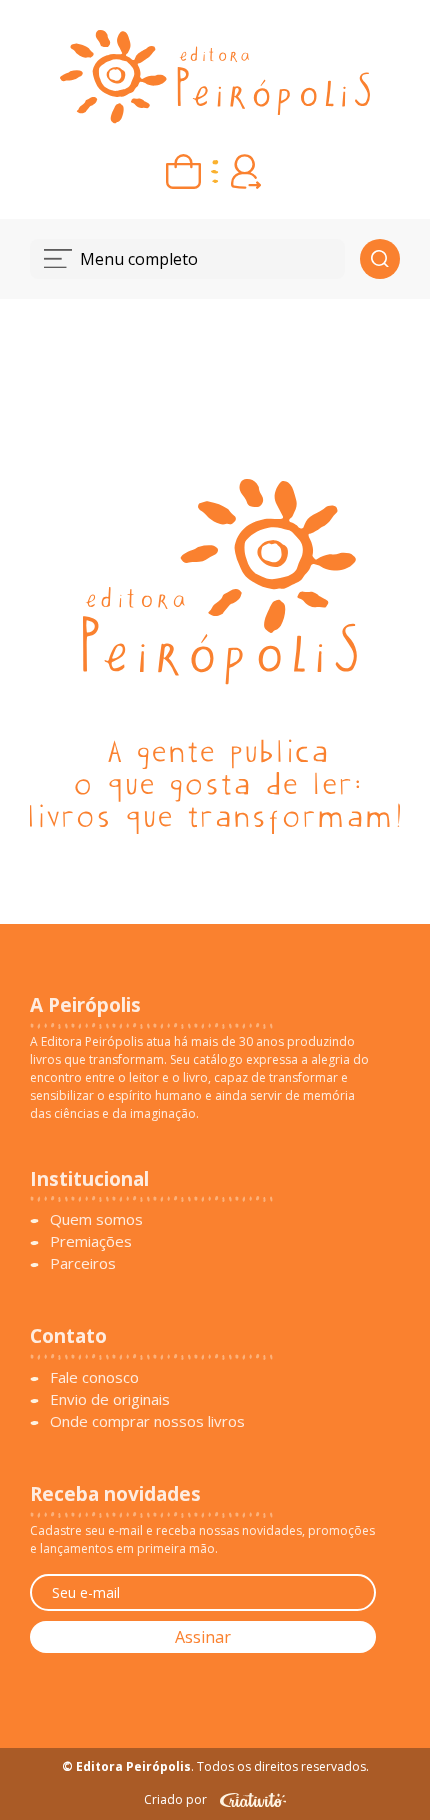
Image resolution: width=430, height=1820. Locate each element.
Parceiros (83, 1263)
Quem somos (96, 1219)
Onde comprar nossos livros (147, 1421)
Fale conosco (94, 1377)
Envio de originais (110, 1399)
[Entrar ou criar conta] (246, 171)
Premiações (91, 1241)
